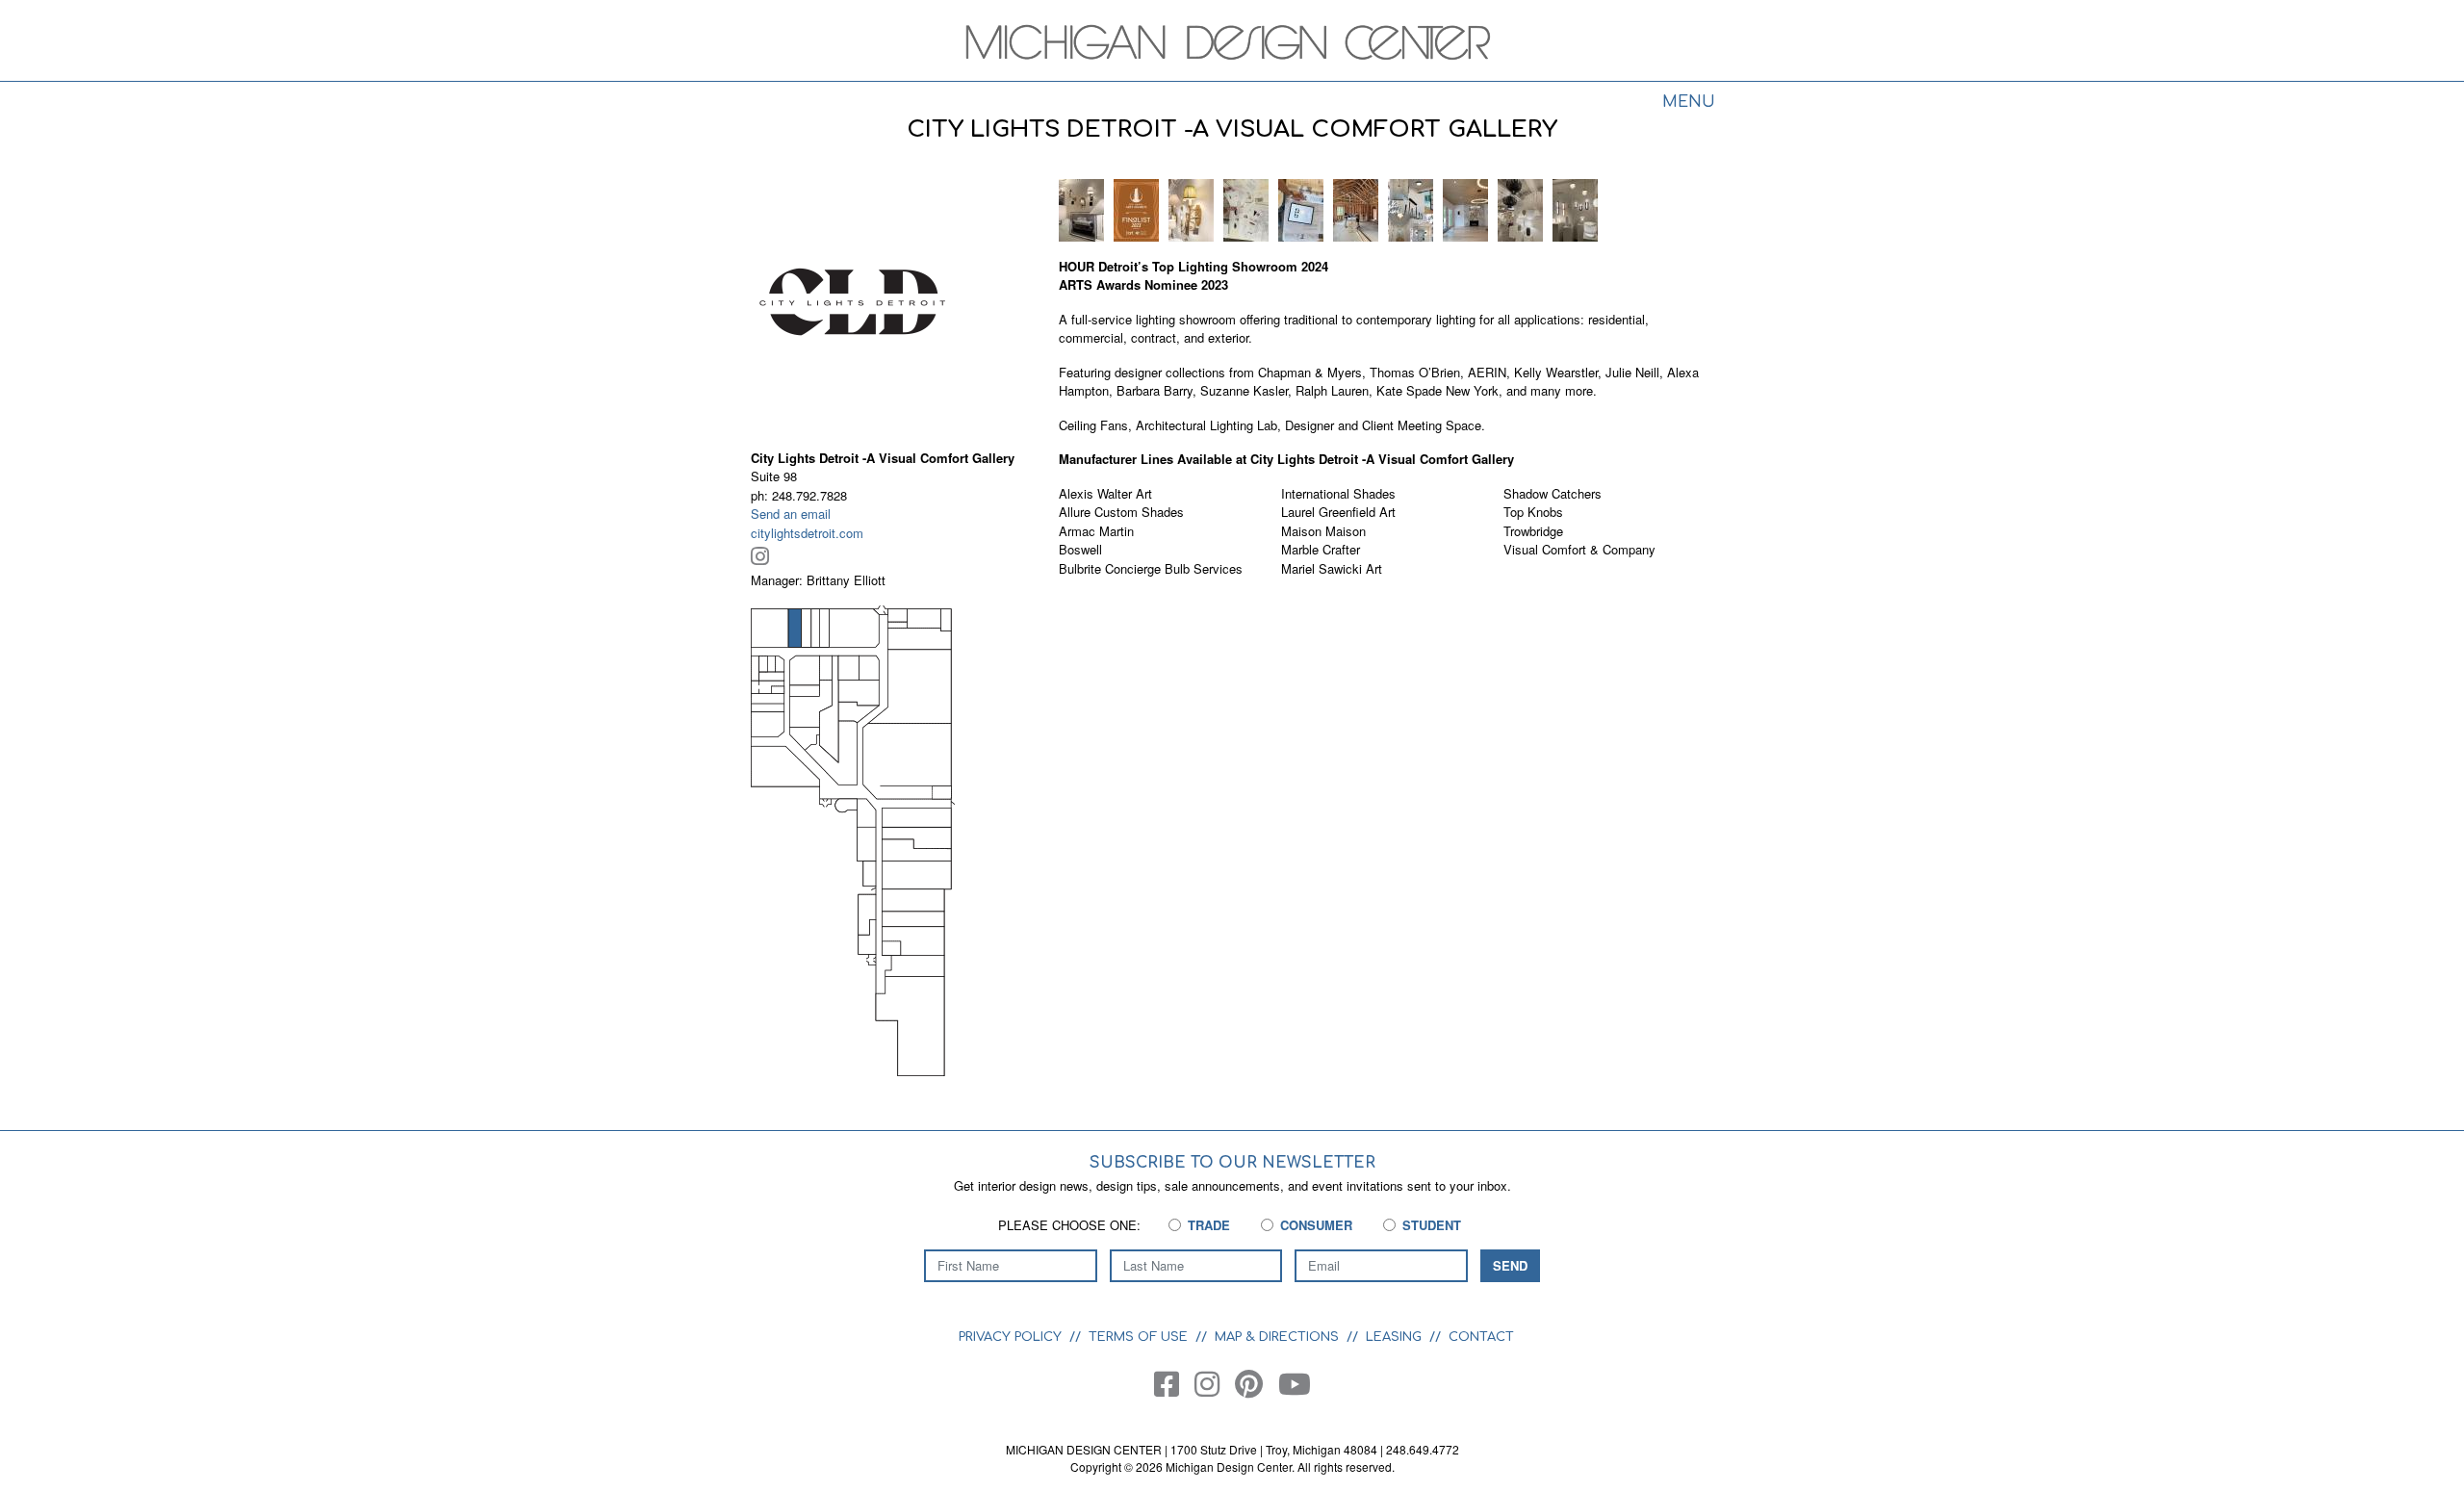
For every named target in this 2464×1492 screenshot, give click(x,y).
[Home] (1232, 42)
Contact (1481, 1337)
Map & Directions (1277, 1337)
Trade (1209, 1225)
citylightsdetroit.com (807, 533)
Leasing (1394, 1337)
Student (1432, 1225)
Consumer (1316, 1225)
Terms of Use (1138, 1337)
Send (1510, 1265)
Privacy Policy (1010, 1337)
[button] (1081, 208)
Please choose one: (1069, 1225)
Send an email (791, 514)
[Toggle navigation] (1688, 104)
